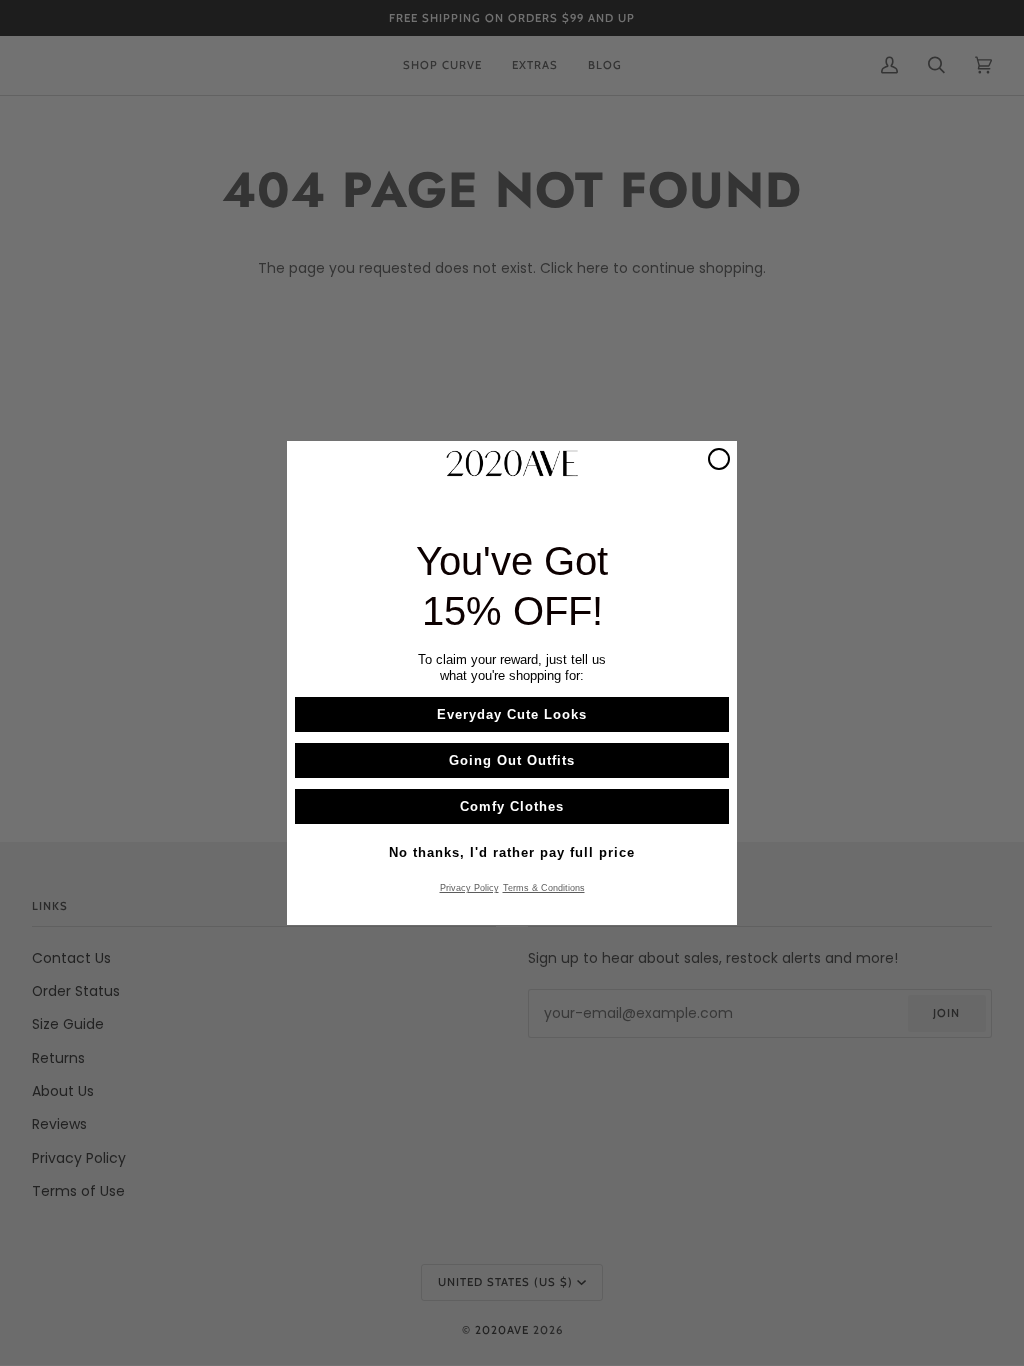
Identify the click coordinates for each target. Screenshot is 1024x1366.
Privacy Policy (469, 888)
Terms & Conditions (544, 888)
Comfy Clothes (512, 806)
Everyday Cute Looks (512, 714)
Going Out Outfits (512, 760)
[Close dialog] (719, 459)
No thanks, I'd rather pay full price (512, 852)
